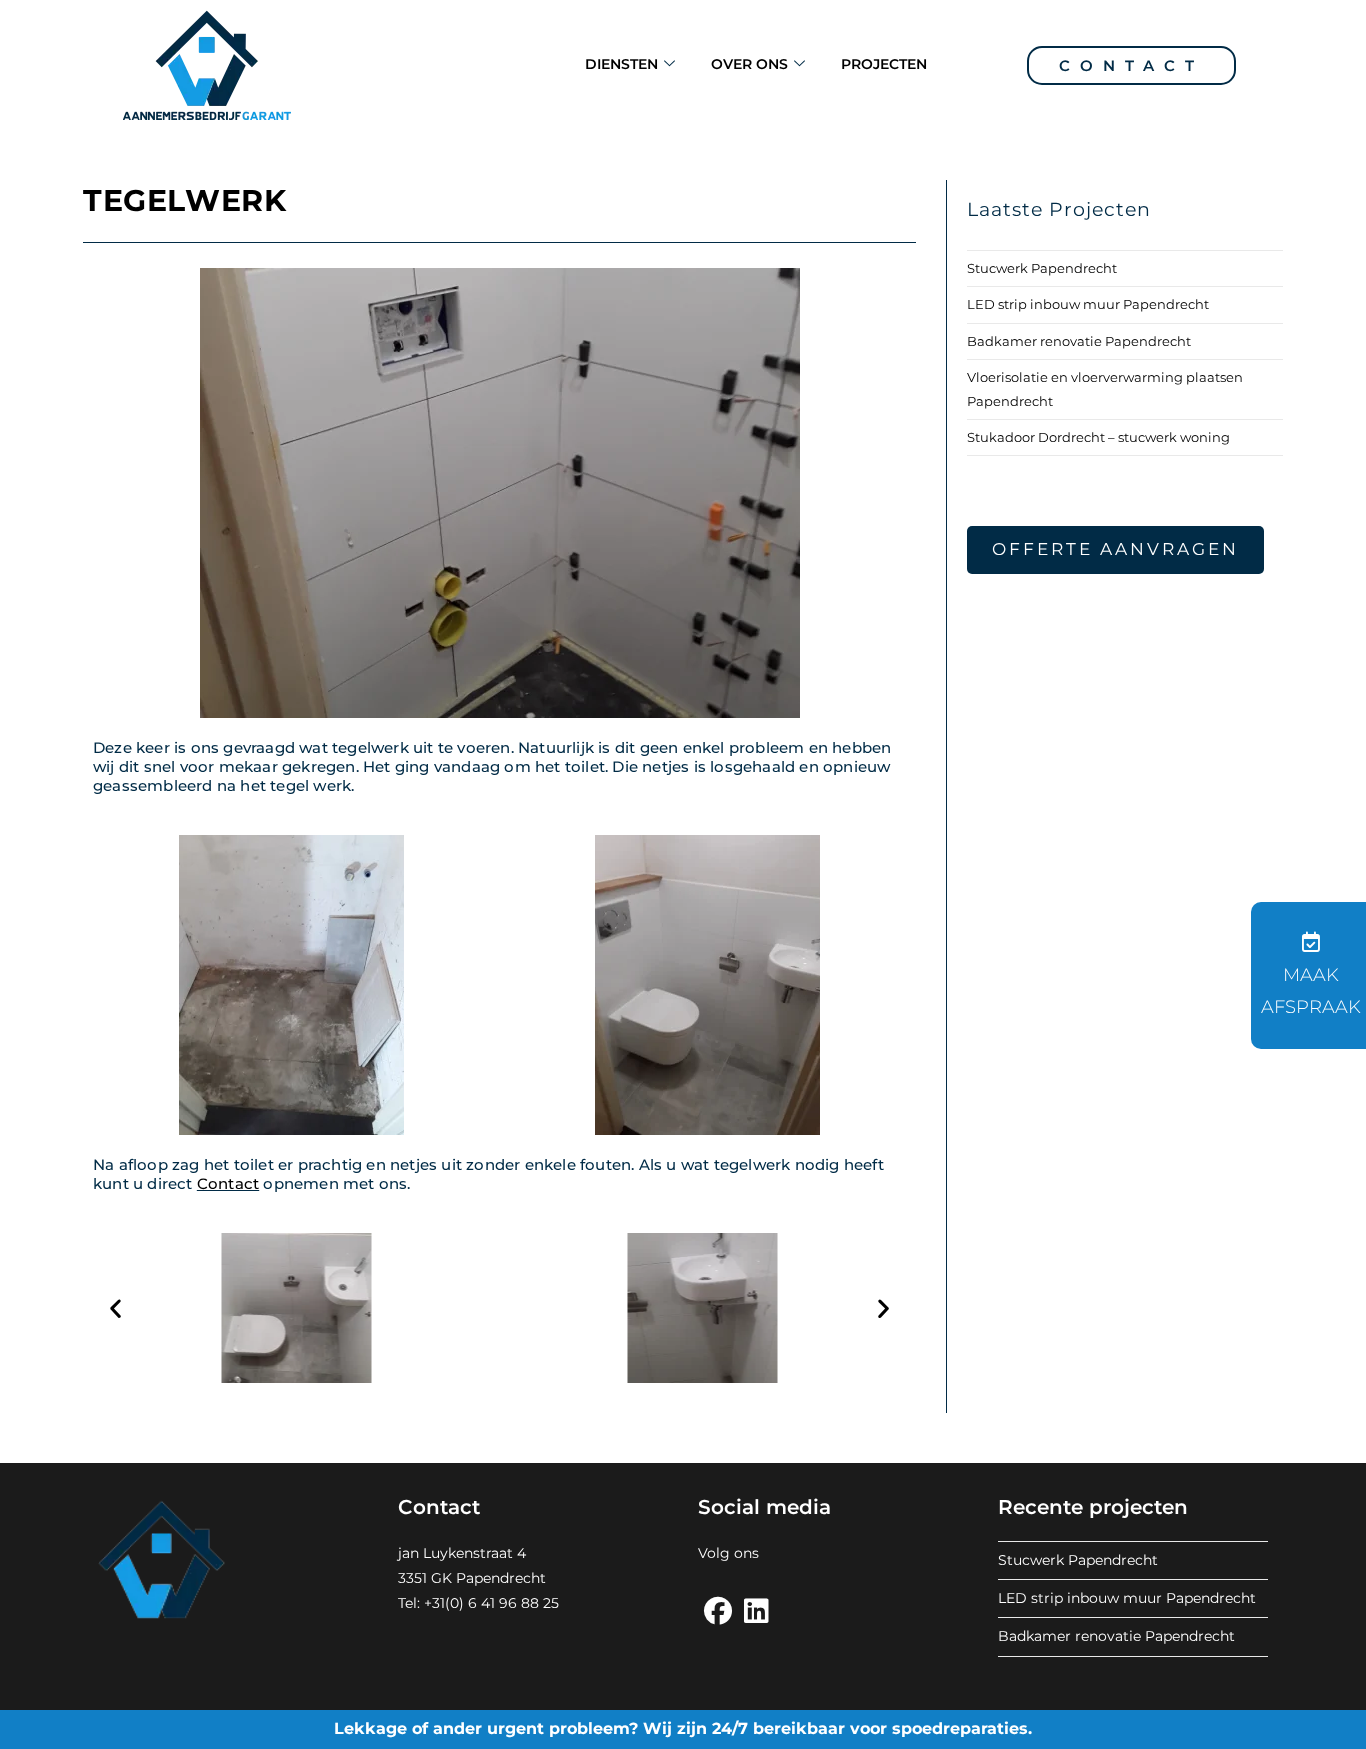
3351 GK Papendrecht (472, 1578)
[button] (115, 1308)
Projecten (884, 64)
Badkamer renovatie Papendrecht (1079, 341)
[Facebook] (718, 1611)
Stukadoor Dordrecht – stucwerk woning (1098, 437)
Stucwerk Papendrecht (1042, 268)
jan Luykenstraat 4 (462, 1553)
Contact (1131, 65)
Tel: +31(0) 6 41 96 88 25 (478, 1603)
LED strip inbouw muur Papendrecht (1088, 304)
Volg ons (728, 1553)
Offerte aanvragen (1115, 549)
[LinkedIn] (756, 1611)
